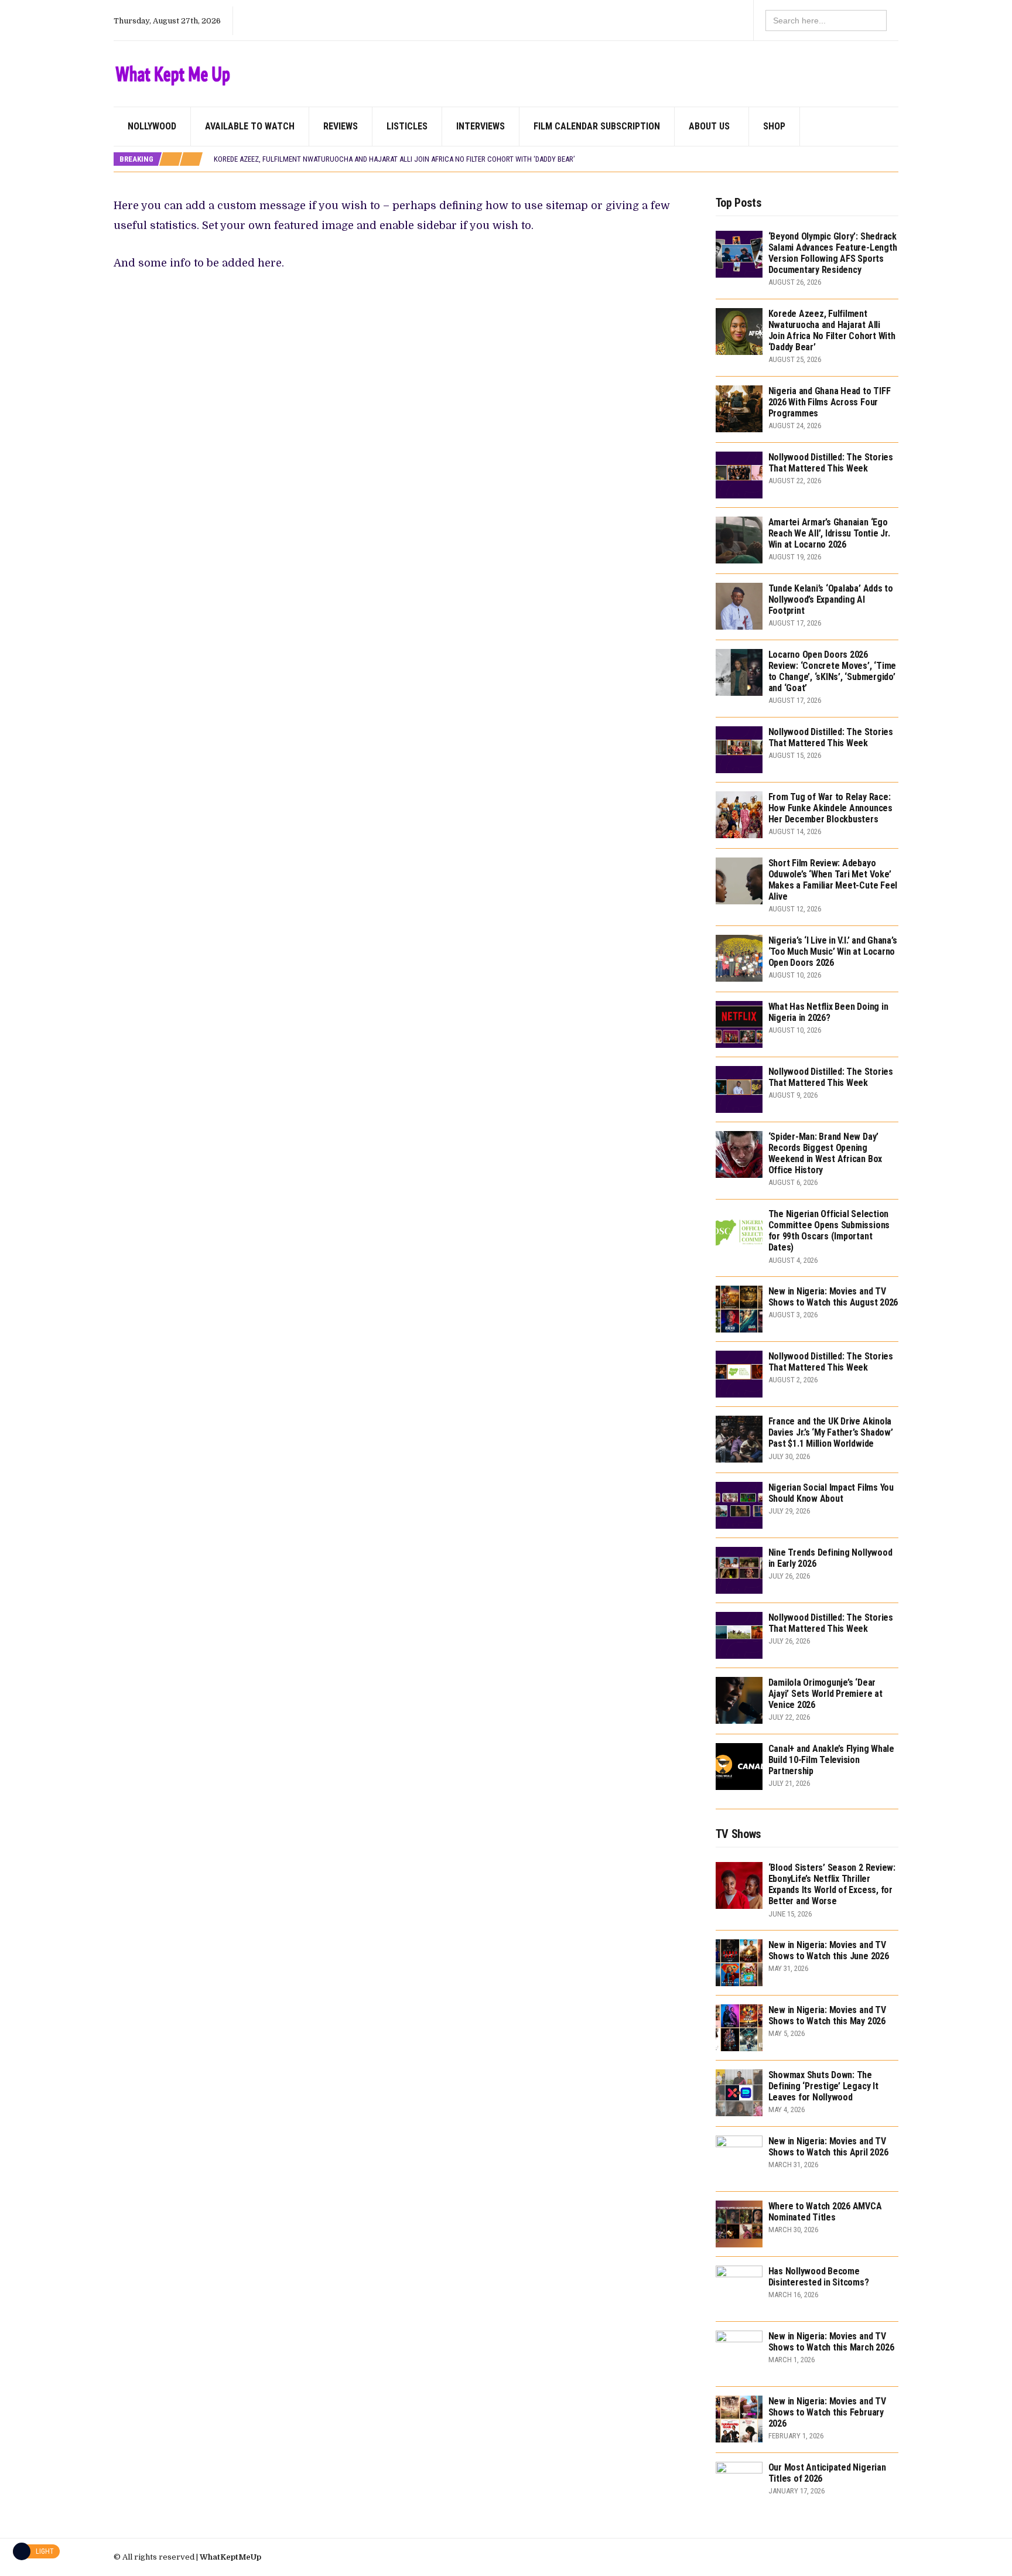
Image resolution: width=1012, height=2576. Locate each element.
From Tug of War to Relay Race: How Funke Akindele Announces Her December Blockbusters (830, 808)
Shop (774, 126)
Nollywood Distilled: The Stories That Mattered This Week (831, 463)
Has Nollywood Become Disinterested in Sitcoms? (819, 2277)
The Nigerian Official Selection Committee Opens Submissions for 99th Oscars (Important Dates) (829, 1231)
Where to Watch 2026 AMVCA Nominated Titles (825, 2212)
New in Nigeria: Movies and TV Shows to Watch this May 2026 (827, 2015)
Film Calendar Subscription (597, 126)
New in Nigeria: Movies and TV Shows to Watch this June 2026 (829, 1950)
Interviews (481, 126)
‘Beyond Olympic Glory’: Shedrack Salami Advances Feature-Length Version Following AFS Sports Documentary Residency (833, 253)
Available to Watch (250, 126)
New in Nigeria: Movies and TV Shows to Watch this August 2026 (833, 1297)
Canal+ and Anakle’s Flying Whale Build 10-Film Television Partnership (831, 1760)
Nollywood (152, 126)
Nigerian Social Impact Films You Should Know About (831, 1493)
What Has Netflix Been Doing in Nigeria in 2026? (828, 1012)
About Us (709, 126)
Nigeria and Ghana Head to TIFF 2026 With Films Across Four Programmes (830, 402)
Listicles (407, 126)
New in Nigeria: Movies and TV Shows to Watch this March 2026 (831, 2342)
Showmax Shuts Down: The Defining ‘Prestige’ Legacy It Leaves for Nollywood (823, 2086)
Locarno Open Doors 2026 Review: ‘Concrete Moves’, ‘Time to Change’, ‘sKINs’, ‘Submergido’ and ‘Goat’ (832, 672)
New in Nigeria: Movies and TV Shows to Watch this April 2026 (828, 2147)
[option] (556, 159)
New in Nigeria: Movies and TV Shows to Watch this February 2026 (827, 2412)
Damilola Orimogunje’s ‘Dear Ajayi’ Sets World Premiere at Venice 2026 (825, 1694)
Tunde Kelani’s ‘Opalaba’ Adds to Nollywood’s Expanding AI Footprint (831, 599)
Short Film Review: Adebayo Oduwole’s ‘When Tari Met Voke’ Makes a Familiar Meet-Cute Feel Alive (833, 880)
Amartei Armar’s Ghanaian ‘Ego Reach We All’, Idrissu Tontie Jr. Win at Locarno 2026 (829, 533)
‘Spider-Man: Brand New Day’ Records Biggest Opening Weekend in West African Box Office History (825, 1154)
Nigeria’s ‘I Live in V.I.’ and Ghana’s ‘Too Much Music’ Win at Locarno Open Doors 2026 (833, 952)
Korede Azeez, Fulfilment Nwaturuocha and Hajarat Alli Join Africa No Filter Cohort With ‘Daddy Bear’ (394, 159)
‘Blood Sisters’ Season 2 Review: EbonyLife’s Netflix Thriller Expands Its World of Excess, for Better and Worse (832, 1885)
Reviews (341, 126)
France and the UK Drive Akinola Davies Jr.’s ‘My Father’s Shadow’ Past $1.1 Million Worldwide (831, 1432)
